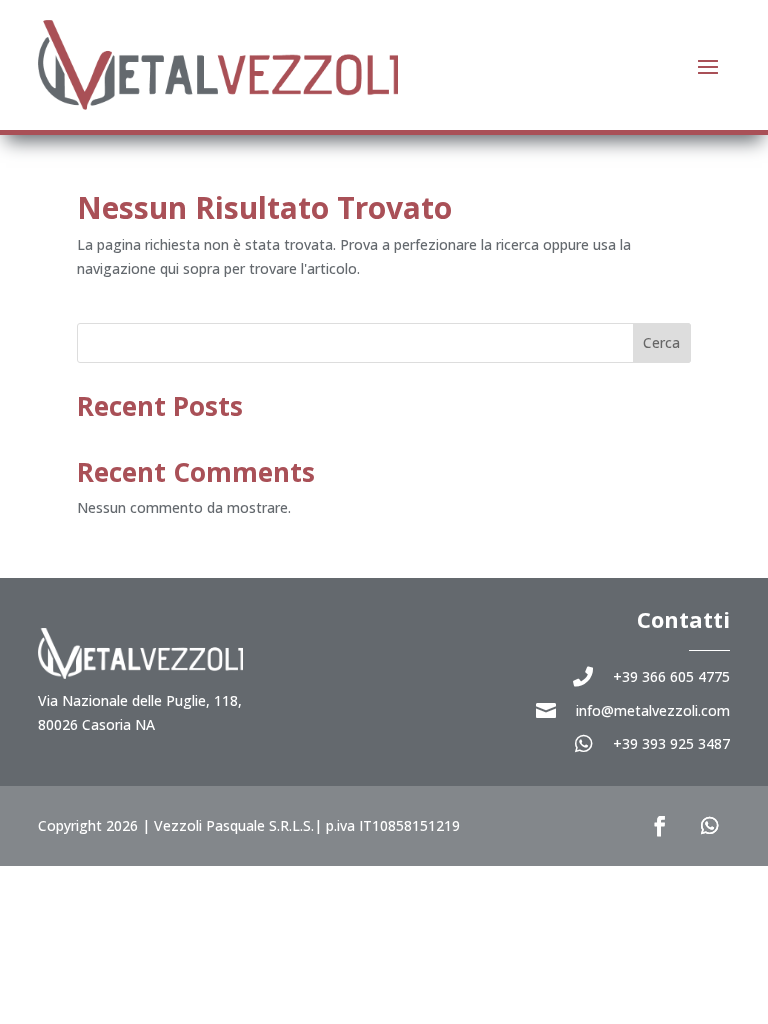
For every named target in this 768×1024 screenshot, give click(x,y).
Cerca (661, 342)
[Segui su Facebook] (660, 826)
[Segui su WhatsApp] (710, 826)
